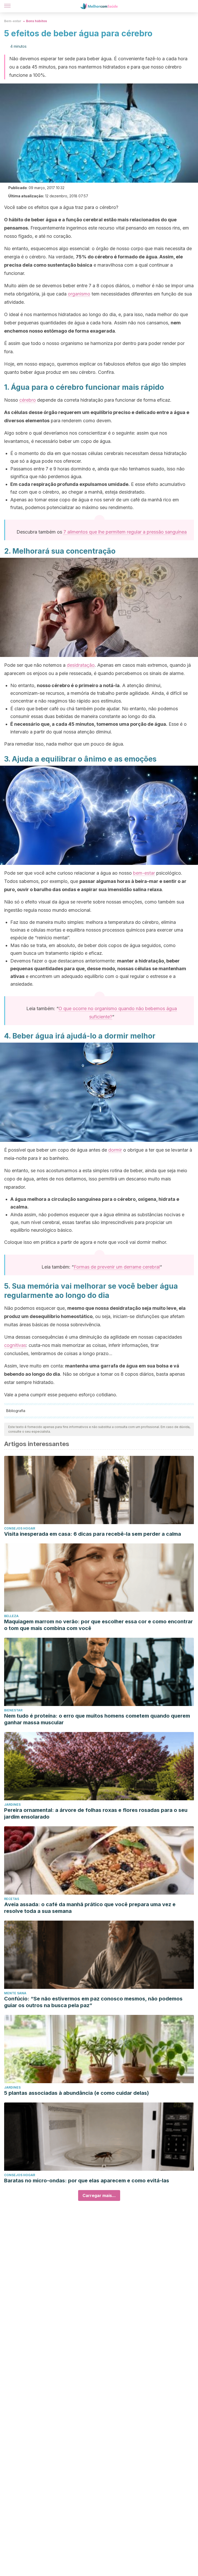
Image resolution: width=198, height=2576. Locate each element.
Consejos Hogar (20, 1528)
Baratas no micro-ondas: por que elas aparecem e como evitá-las (87, 2181)
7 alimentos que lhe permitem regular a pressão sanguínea (125, 532)
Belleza (11, 1616)
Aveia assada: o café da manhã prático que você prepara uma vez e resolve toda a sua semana (90, 1908)
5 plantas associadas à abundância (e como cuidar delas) (77, 2093)
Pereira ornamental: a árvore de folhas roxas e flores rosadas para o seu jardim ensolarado (96, 1813)
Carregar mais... (99, 2195)
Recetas (12, 1899)
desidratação (81, 665)
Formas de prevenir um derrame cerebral (117, 1267)
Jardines (12, 1805)
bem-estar (144, 873)
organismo (79, 294)
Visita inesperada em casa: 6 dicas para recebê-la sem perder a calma (93, 1534)
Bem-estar (13, 21)
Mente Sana (15, 1993)
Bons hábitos (36, 21)
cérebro (28, 400)
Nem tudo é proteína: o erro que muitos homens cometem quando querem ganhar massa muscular (97, 1719)
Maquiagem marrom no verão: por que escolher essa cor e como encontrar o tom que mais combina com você (98, 1625)
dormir (115, 1150)
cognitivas (15, 1345)
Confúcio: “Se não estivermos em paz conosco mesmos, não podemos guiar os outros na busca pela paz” (93, 2002)
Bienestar (13, 1710)
